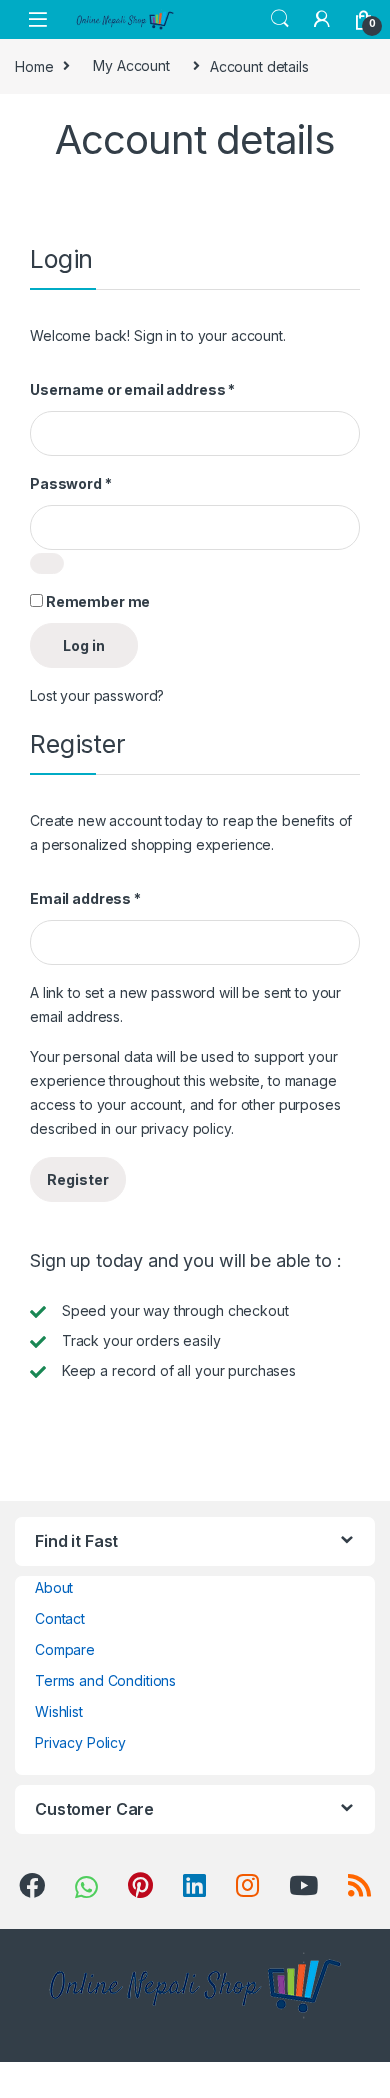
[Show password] (47, 563)
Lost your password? (97, 695)
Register (78, 1179)
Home (34, 65)
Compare (65, 1649)
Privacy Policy (80, 1742)
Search (280, 19)
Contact (60, 1618)
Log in (84, 645)
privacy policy (186, 1128)
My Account (131, 65)
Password (71, 483)
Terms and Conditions (105, 1680)
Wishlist (59, 1711)
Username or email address (132, 389)
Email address (85, 898)
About (54, 1587)
